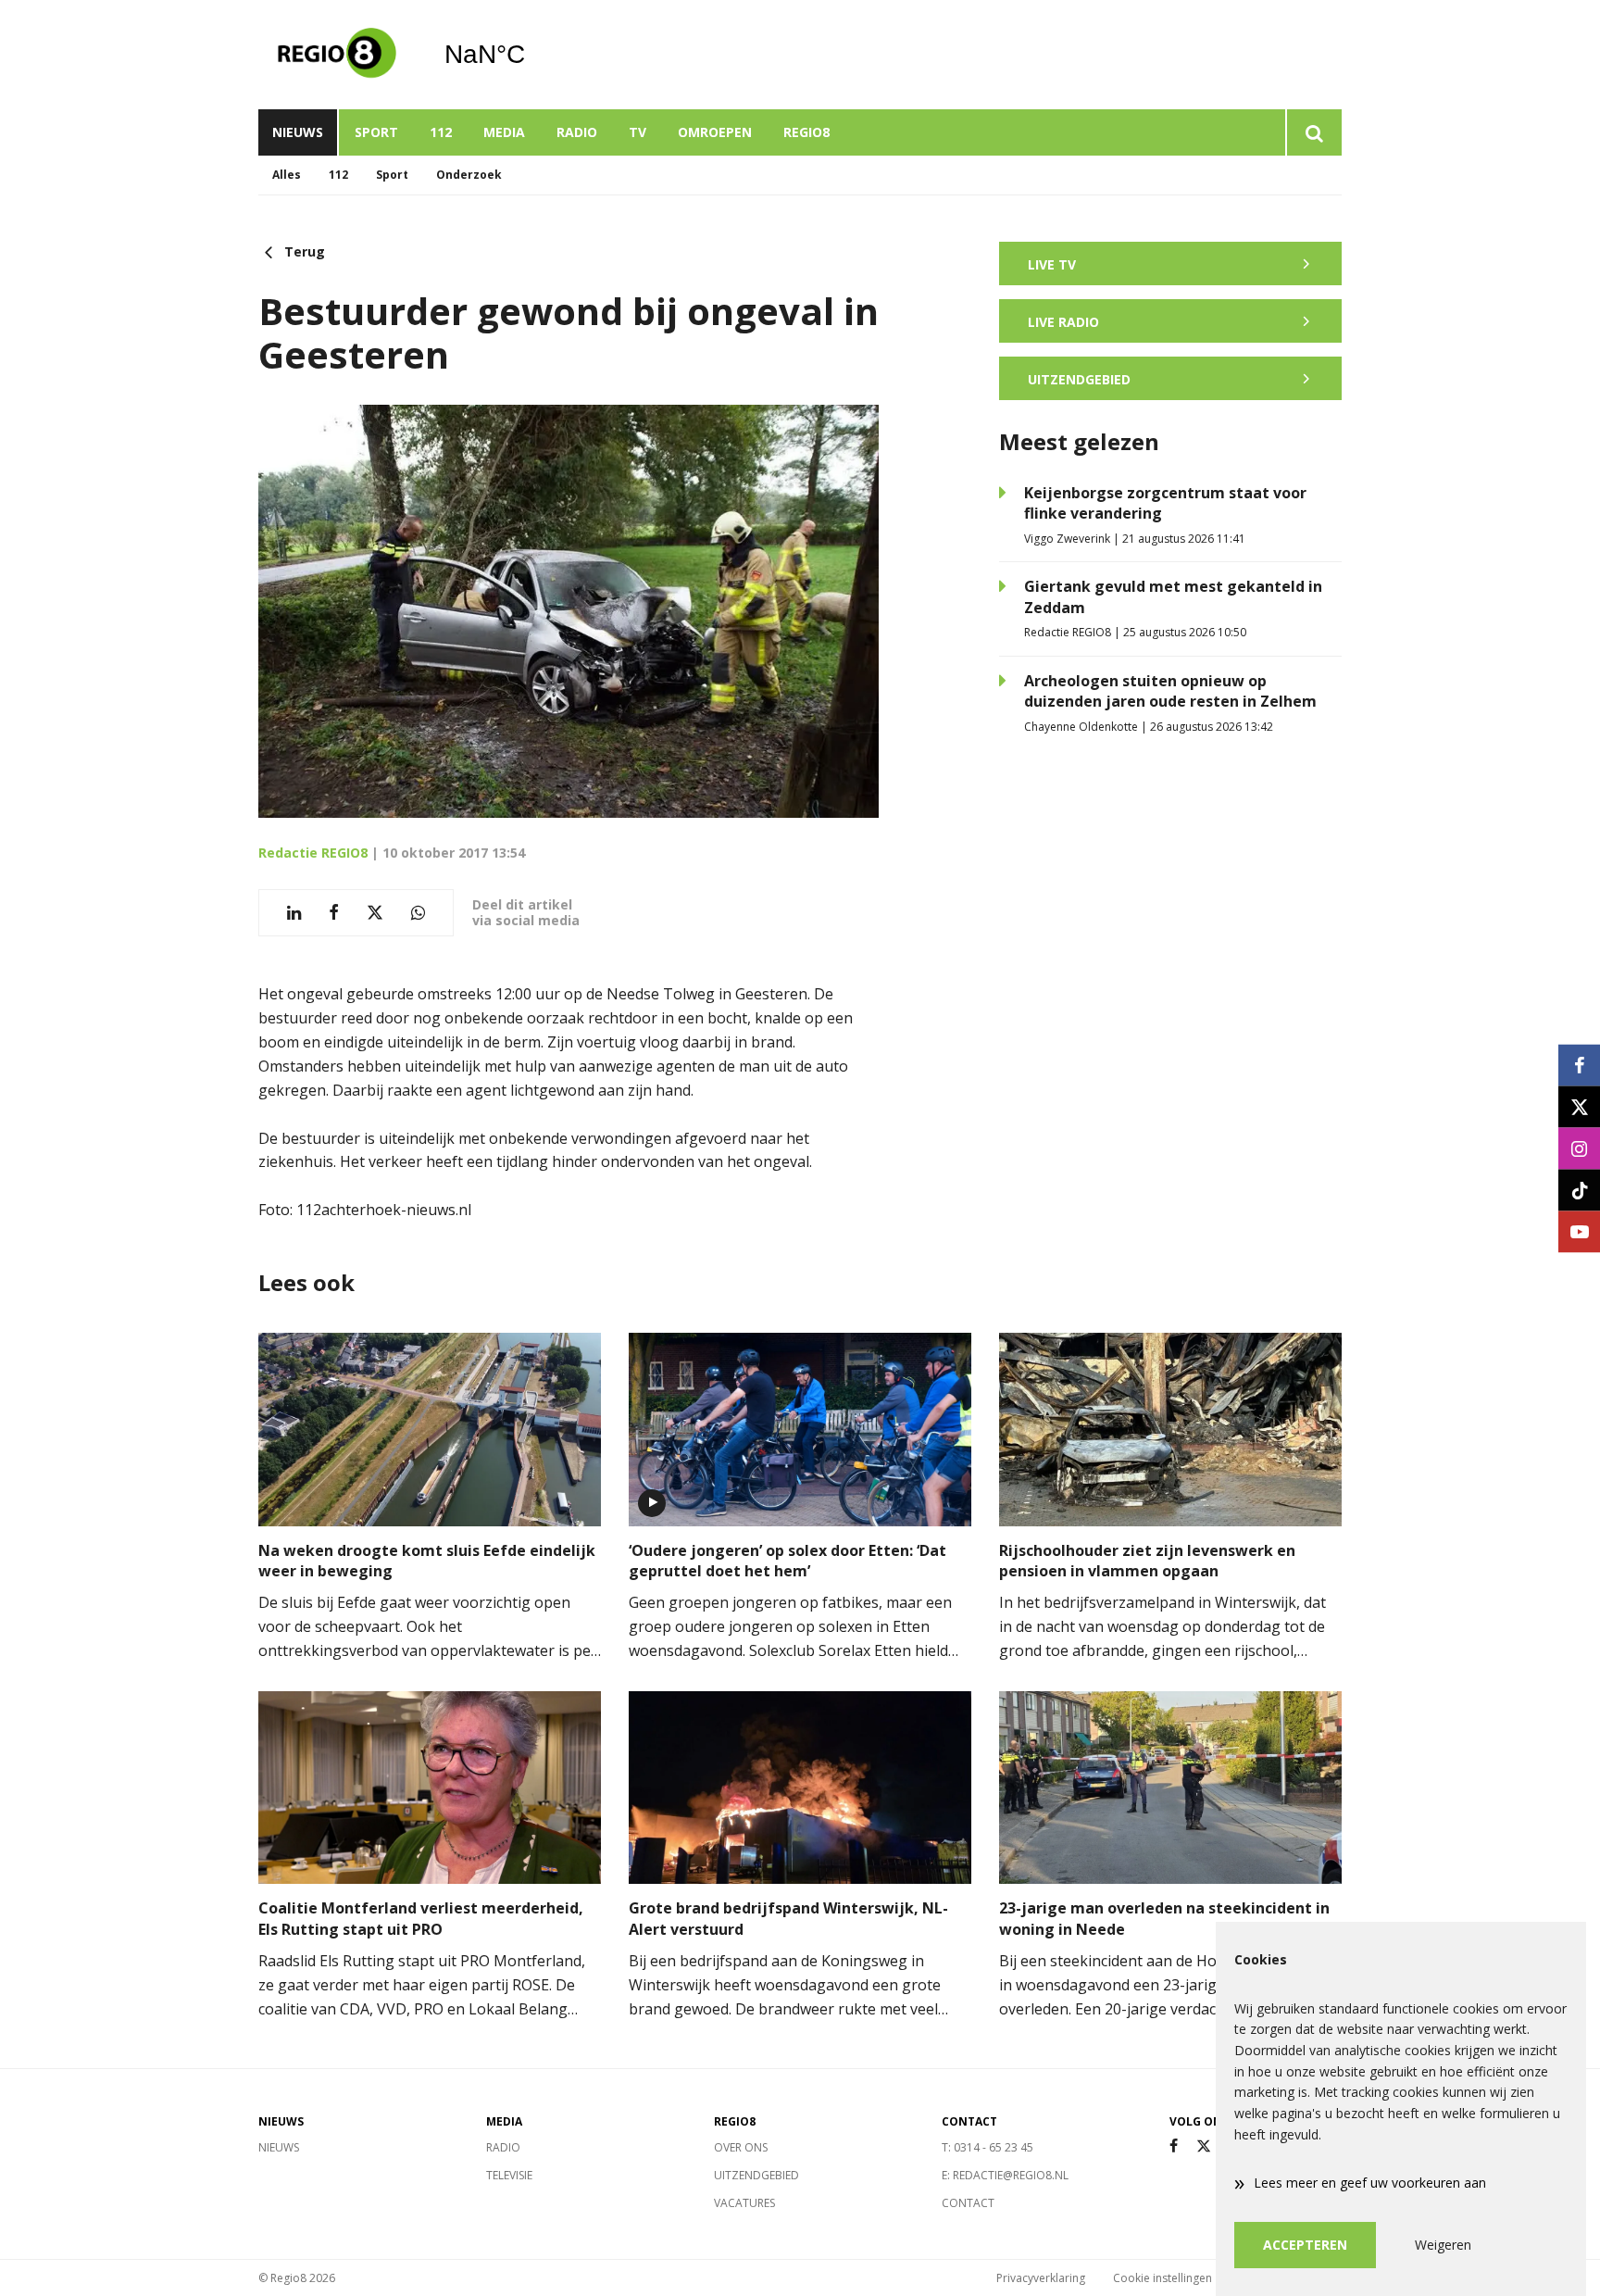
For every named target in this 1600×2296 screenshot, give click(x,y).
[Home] (337, 55)
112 (441, 132)
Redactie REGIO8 (313, 853)
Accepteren (1305, 2245)
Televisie (509, 2175)
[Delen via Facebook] (334, 913)
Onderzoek (469, 175)
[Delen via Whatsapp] (418, 913)
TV (637, 132)
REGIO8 (806, 132)
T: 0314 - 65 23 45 (987, 2147)
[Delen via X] (375, 913)
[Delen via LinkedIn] (294, 913)
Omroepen (715, 132)
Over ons (741, 2147)
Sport (376, 132)
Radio (577, 132)
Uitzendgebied (756, 2175)
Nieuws (298, 132)
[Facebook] (1174, 2146)
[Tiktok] (1579, 1190)
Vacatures (744, 2203)
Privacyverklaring (1041, 2278)
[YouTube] (1579, 1231)
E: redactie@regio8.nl (1005, 2175)
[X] (1204, 2146)
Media (504, 132)
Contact (968, 2203)
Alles (287, 175)
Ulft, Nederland (532, 55)
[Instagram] (1579, 1148)
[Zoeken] (1313, 132)
